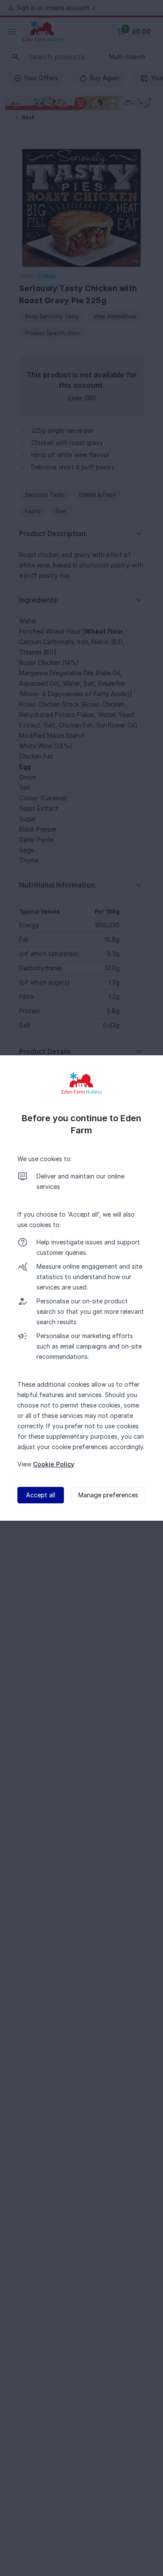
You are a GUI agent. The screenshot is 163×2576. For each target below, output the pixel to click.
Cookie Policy (54, 1464)
